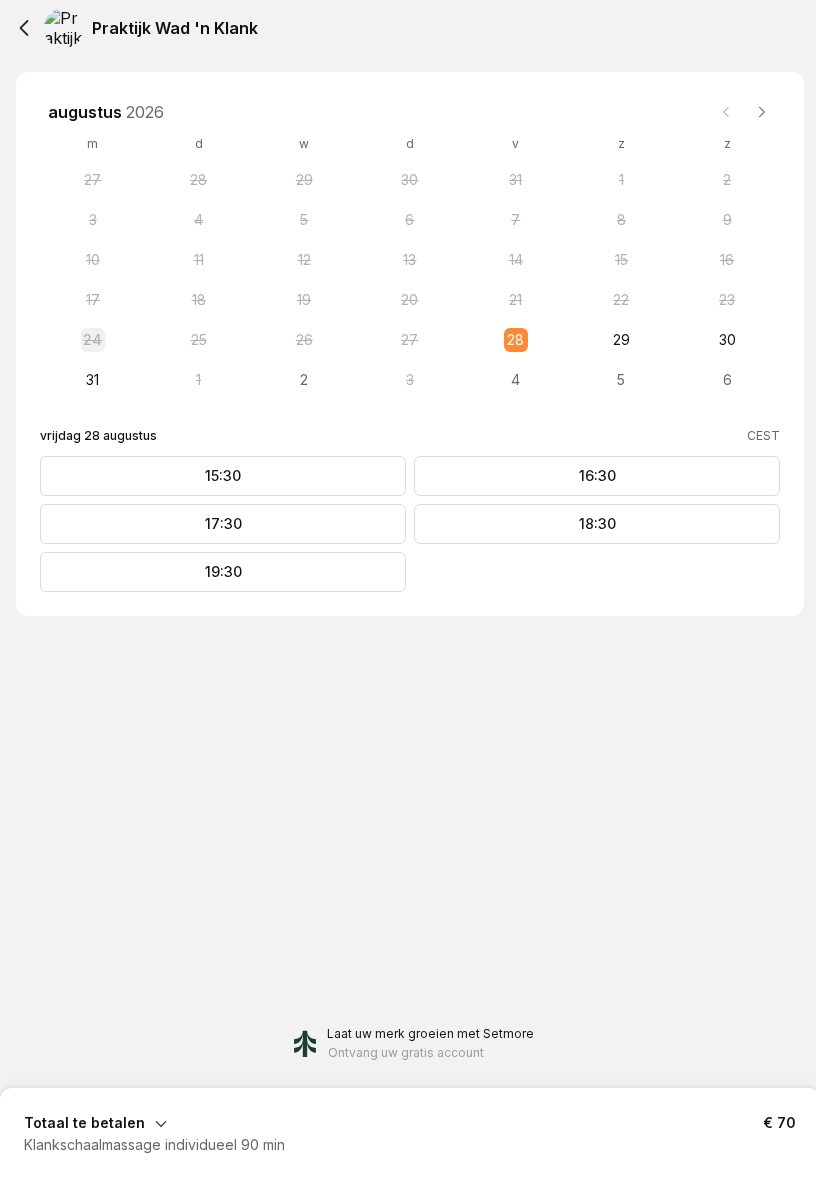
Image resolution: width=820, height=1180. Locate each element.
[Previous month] (726, 112)
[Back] (24, 28)
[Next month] (762, 112)
